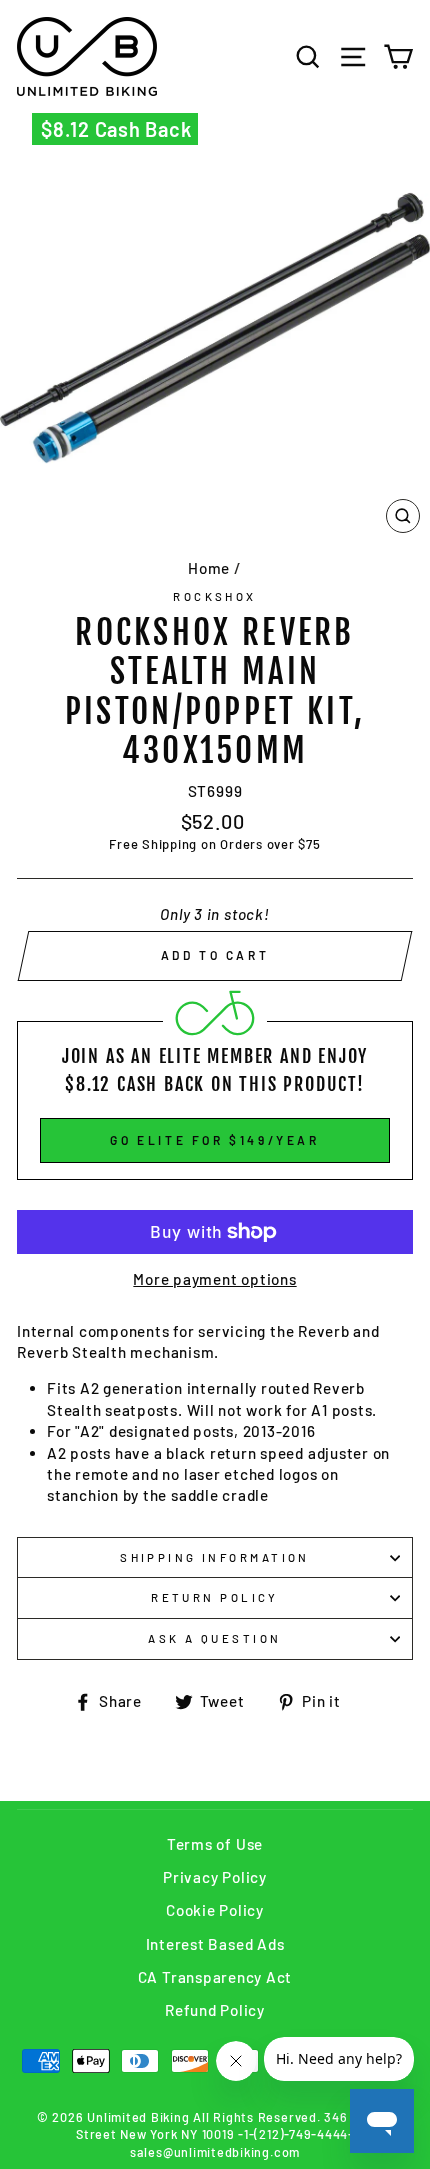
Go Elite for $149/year (214, 1140)
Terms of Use (215, 1844)
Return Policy (215, 1597)
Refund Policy (215, 2010)
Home (209, 568)
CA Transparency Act (215, 1977)
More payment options (214, 1279)
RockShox (215, 596)
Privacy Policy (215, 1877)
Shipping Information (215, 1557)
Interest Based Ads (215, 1944)
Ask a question (214, 1638)
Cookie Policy (215, 1910)
